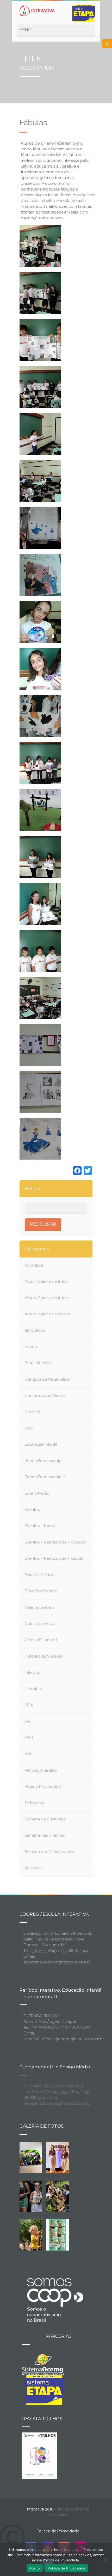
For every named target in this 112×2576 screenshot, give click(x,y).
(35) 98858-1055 (76, 2027)
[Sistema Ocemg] (43, 2364)
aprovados (35, 1330)
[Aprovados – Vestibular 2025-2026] (58, 2234)
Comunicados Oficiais (45, 1396)
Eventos (32, 1510)
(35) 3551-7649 (66, 2092)
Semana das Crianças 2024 (50, 1852)
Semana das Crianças (45, 1835)
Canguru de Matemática (47, 1379)
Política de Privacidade (58, 2531)
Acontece (34, 1265)
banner (31, 1347)
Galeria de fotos (40, 1607)
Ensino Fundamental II (45, 1477)
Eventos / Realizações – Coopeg (56, 1542)
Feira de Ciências (41, 1575)
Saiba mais (35, 1803)
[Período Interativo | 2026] (35, 2234)
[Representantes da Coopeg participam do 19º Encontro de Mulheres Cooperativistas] (65, 2157)
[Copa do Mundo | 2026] (31, 2157)
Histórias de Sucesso (44, 1656)
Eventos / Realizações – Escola (54, 1558)
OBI (28, 1722)
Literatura (33, 1689)
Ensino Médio (37, 1493)
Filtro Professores (41, 1591)
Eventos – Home (40, 1526)
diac (29, 1428)
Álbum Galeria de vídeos (47, 1314)
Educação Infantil (41, 1444)
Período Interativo (41, 1770)
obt (28, 1754)
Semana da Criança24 (45, 1819)
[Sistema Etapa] (43, 2390)
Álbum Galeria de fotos (46, 1281)
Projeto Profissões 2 (43, 1786)
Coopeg (33, 1412)
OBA (29, 1705)
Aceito (35, 2568)
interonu (32, 1672)
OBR (29, 1738)
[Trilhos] (40, 2455)
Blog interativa (38, 1363)
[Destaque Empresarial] (55, 2300)
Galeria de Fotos (40, 1624)
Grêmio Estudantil (41, 1640)
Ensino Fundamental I (45, 1461)
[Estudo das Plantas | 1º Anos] (58, 2196)
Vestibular (34, 1868)
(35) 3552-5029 (44, 2027)
